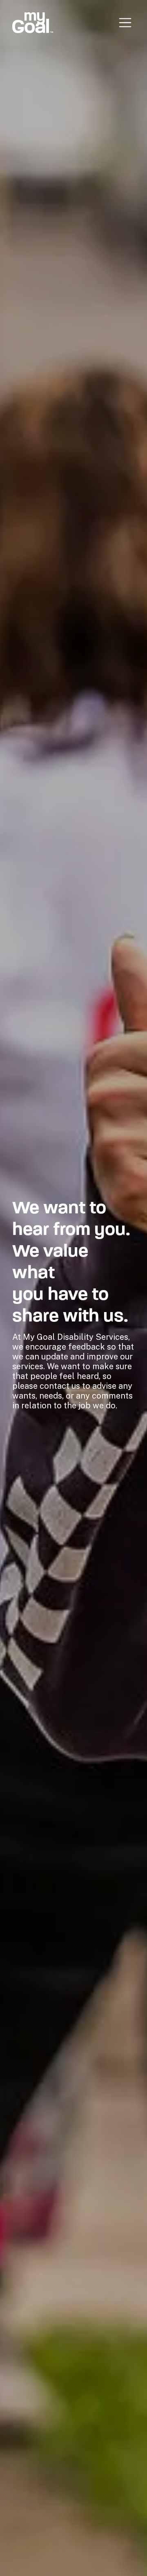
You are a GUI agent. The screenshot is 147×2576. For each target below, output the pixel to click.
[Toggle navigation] (125, 23)
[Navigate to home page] (33, 23)
